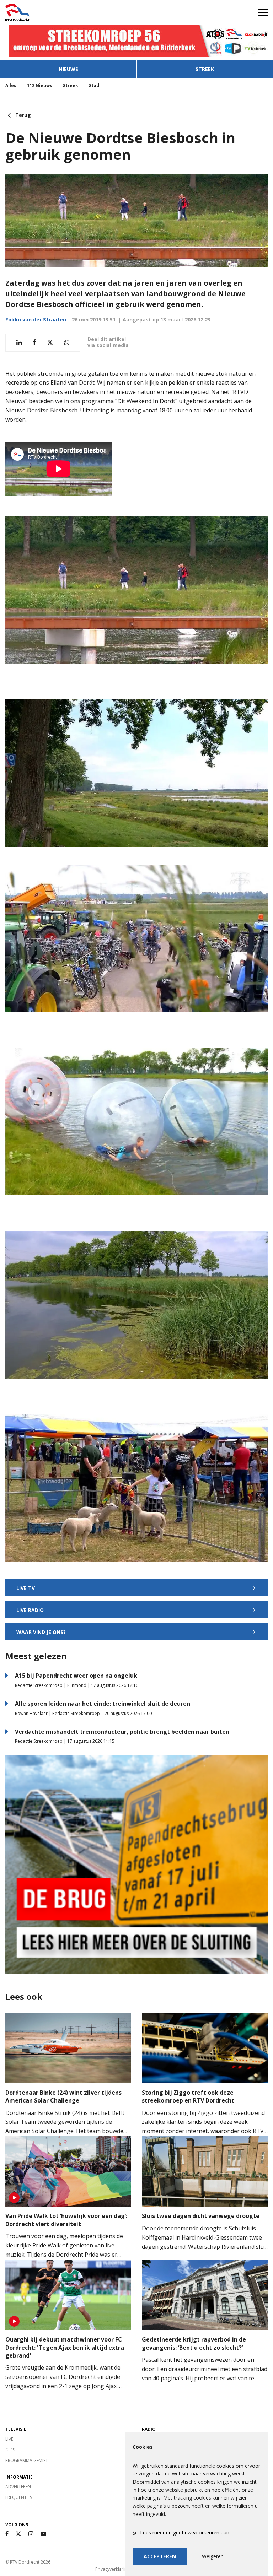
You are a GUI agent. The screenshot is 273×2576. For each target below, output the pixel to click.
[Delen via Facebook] (34, 343)
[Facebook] (7, 2534)
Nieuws (68, 69)
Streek (205, 69)
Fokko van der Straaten (36, 320)
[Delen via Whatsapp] (67, 343)
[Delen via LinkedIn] (19, 343)
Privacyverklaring (112, 2569)
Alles (11, 85)
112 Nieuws (40, 85)
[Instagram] (31, 2534)
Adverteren (18, 2487)
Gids (10, 2450)
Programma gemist (27, 2460)
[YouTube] (43, 2534)
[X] (18, 2534)
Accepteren (160, 2556)
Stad (94, 85)
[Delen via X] (50, 343)
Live (9, 2439)
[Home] (68, 12)
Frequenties (19, 2497)
